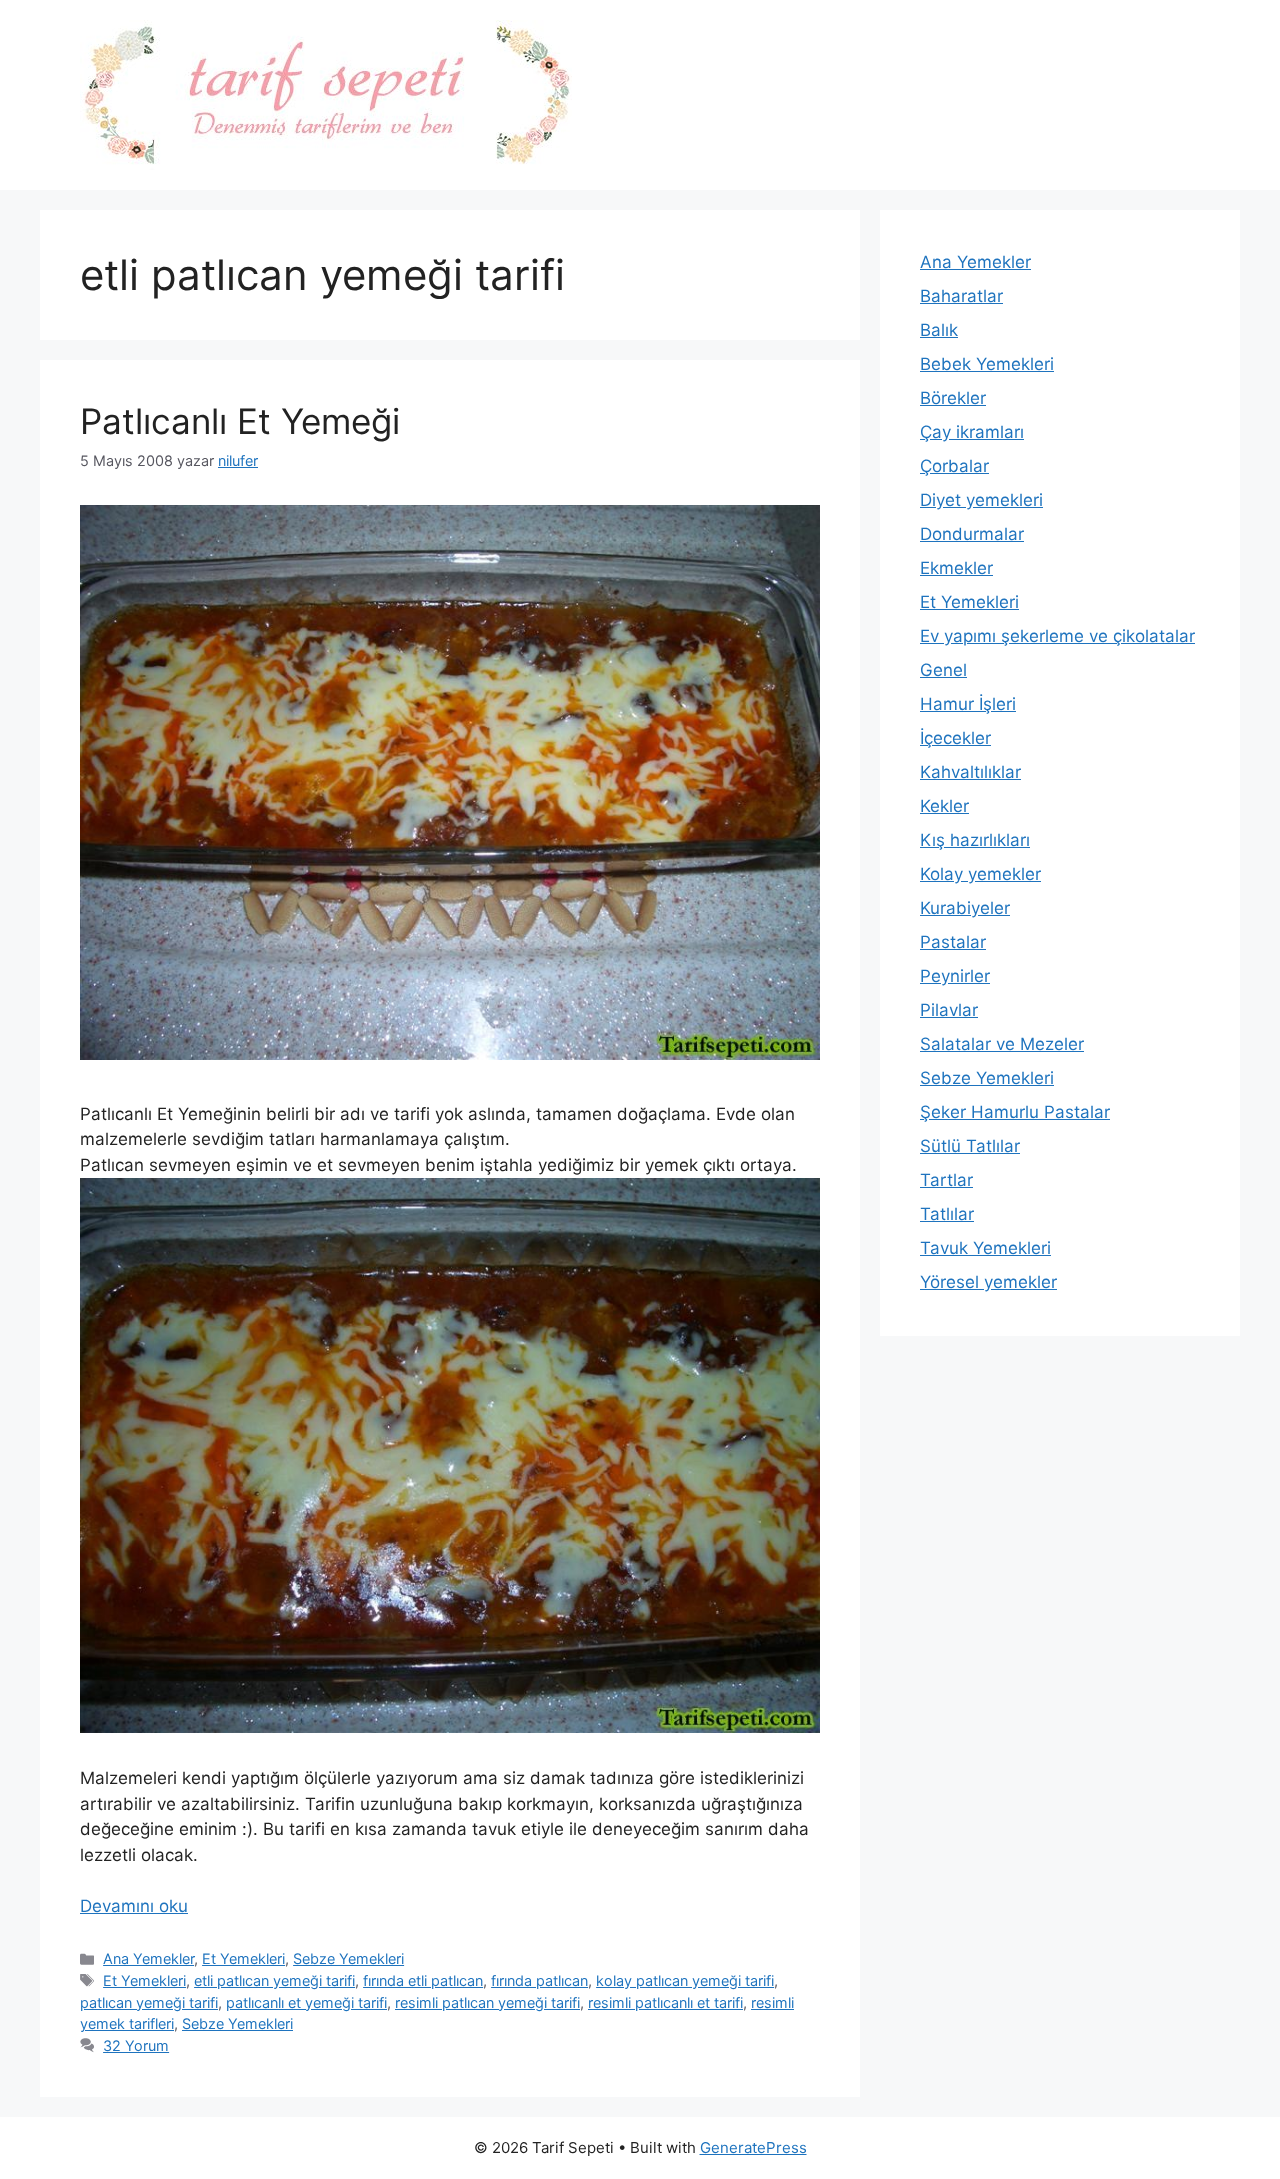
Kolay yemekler (980, 874)
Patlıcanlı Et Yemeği (240, 421)
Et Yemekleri (243, 1958)
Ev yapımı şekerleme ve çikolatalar (1057, 636)
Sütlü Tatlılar (970, 1146)
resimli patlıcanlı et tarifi (665, 2002)
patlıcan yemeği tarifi (149, 2002)
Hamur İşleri (968, 704)
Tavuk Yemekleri (985, 1248)
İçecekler (955, 738)
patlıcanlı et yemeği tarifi (306, 2002)
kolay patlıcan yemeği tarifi (685, 1980)
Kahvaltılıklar (970, 772)
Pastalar (953, 942)
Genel (943, 670)
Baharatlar (961, 296)
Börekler (953, 398)
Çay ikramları (972, 432)
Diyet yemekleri (981, 500)
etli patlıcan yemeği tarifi (274, 1980)
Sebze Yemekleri (348, 1958)
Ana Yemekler (148, 1958)
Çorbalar (954, 466)
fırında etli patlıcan (423, 1980)
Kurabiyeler (965, 908)
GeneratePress (753, 2147)
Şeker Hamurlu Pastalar (1015, 1112)
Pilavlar (949, 1010)
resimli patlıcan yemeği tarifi (487, 2002)
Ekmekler (956, 568)
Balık (939, 330)
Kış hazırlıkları (975, 840)
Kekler (944, 806)
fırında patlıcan (539, 1980)
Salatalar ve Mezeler (1002, 1044)
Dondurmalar (972, 534)
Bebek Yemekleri (987, 364)
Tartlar (946, 1180)
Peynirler (955, 976)
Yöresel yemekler (988, 1282)
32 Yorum (136, 2045)
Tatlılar (947, 1214)
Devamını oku (134, 1906)
